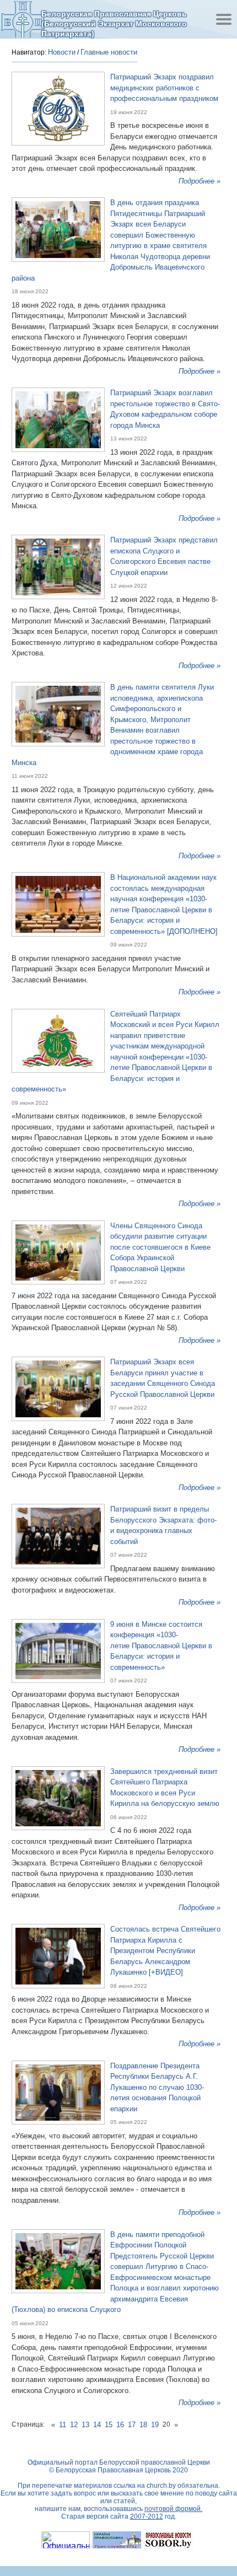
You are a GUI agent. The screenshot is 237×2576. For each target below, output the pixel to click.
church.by (161, 2486)
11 (63, 2425)
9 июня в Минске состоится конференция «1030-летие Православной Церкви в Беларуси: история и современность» (161, 1646)
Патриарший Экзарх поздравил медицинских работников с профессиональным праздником (164, 88)
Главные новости (109, 52)
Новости (62, 52)
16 (120, 2425)
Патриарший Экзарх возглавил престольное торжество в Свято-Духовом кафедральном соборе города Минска (165, 409)
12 (74, 2425)
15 (109, 2425)
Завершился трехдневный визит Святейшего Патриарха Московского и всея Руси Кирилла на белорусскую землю (165, 1788)
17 (132, 2425)
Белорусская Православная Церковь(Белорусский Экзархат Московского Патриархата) (114, 23)
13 (85, 2425)
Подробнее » (200, 181)
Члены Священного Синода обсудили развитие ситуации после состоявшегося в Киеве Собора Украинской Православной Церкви (160, 1247)
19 (155, 2425)
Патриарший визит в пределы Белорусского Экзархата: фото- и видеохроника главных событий (163, 1525)
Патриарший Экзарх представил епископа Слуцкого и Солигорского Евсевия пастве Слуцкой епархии (164, 556)
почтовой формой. (173, 2509)
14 (97, 2425)
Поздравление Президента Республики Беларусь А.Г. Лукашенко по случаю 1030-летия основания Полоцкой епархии (157, 2087)
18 (143, 2425)
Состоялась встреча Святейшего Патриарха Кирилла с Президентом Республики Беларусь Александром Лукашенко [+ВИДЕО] (165, 1951)
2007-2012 (147, 2516)
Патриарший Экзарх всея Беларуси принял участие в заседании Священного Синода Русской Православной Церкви (163, 1378)
